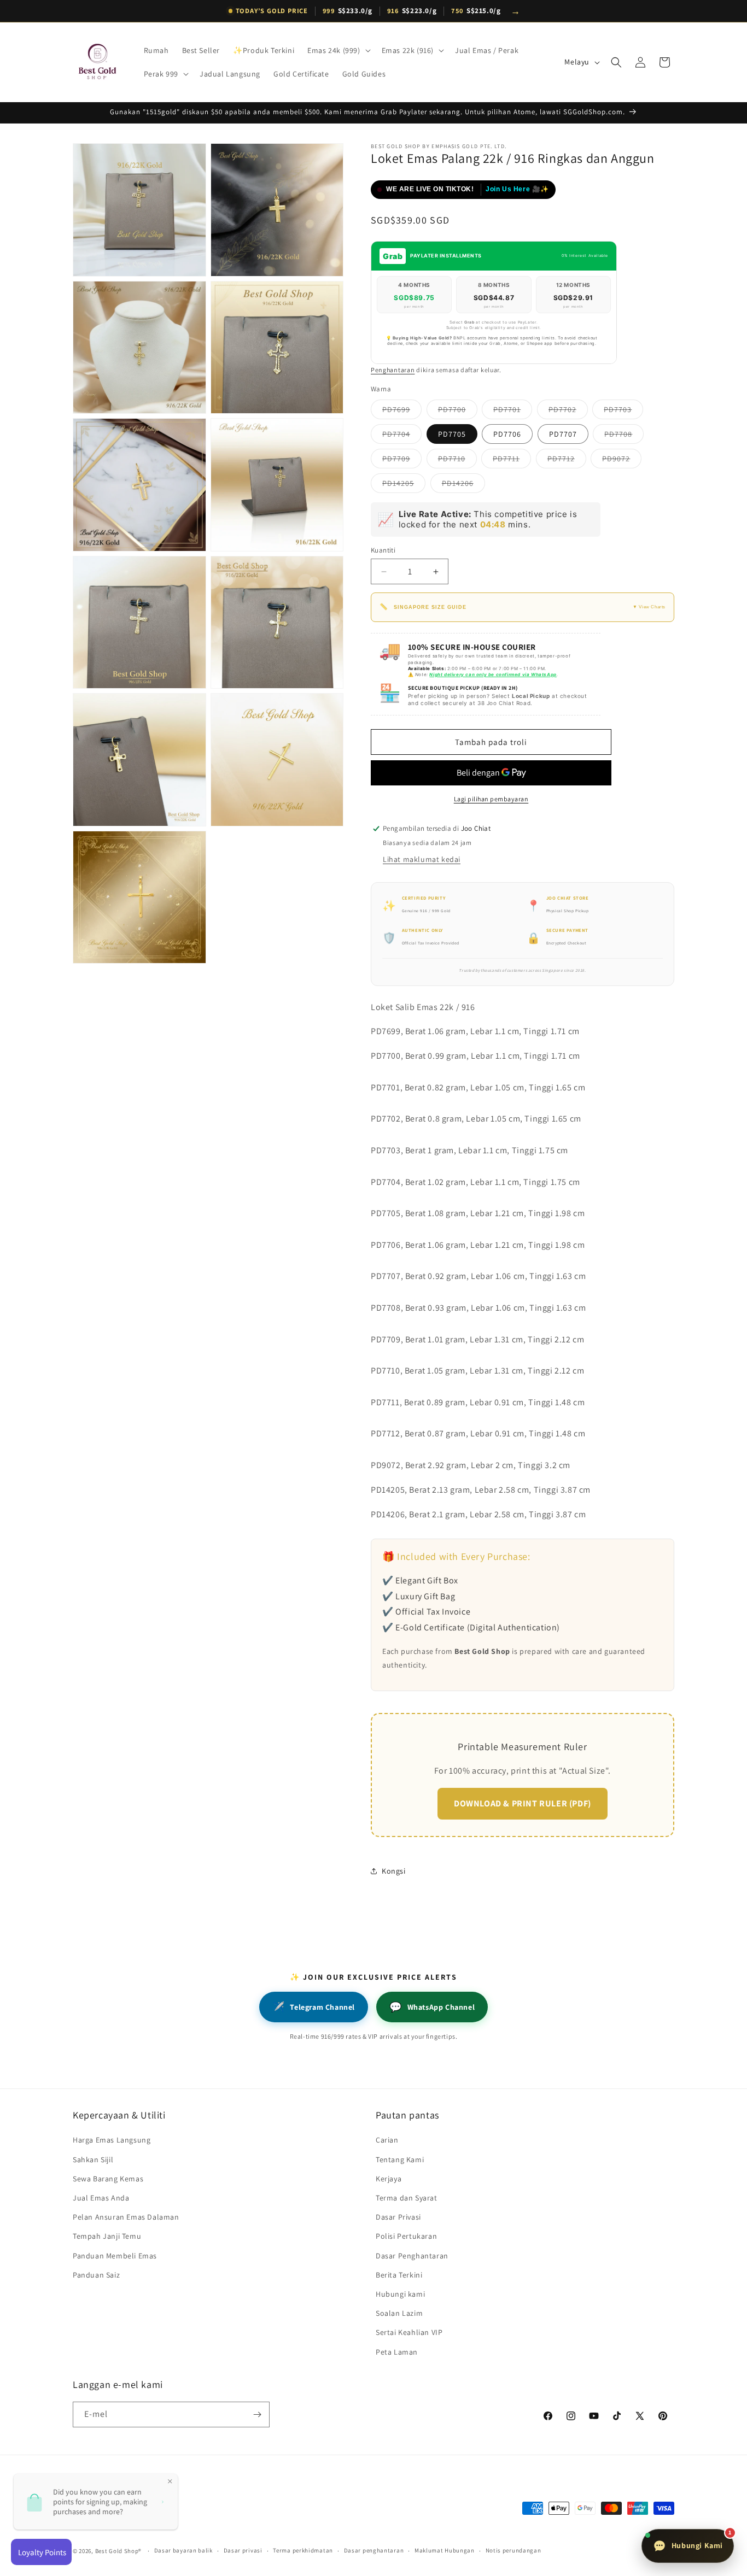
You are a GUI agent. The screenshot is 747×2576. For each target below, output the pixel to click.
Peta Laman (397, 2352)
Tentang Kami (400, 2160)
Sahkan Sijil (93, 2160)
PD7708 (624, 436)
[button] (338, 50)
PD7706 (507, 434)
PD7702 (568, 412)
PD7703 (623, 412)
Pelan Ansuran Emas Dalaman (126, 2217)
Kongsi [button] (394, 1871)
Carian (387, 2140)
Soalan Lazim (399, 2313)
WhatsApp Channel (432, 2007)
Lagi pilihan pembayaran (491, 799)
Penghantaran (393, 370)
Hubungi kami (400, 2294)
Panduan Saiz (96, 2275)
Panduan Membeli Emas (115, 2256)
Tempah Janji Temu (107, 2236)
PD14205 (404, 485)
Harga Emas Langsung (112, 2140)
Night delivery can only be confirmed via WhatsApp (493, 674)
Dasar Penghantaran (412, 2256)
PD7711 (512, 461)
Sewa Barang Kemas (108, 2179)
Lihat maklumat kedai (422, 859)
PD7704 (402, 436)
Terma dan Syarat (407, 2198)
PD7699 (402, 412)
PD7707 (563, 434)
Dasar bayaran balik (183, 2550)
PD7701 (513, 412)
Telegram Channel (314, 2007)
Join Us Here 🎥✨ (517, 189)
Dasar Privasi (398, 2217)
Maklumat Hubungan (445, 2550)
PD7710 (457, 461)
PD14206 (463, 485)
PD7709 (402, 461)
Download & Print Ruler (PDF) (523, 1803)
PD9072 (622, 461)
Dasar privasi (243, 2550)
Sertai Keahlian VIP (409, 2332)
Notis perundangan (513, 2550)
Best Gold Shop (117, 2551)
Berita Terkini (399, 2275)
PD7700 (458, 412)
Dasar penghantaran (374, 2550)
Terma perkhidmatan (303, 2550)
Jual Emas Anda (101, 2198)
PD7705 (452, 434)
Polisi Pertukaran (406, 2236)
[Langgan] (257, 2414)
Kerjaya (389, 2179)
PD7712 (567, 461)
